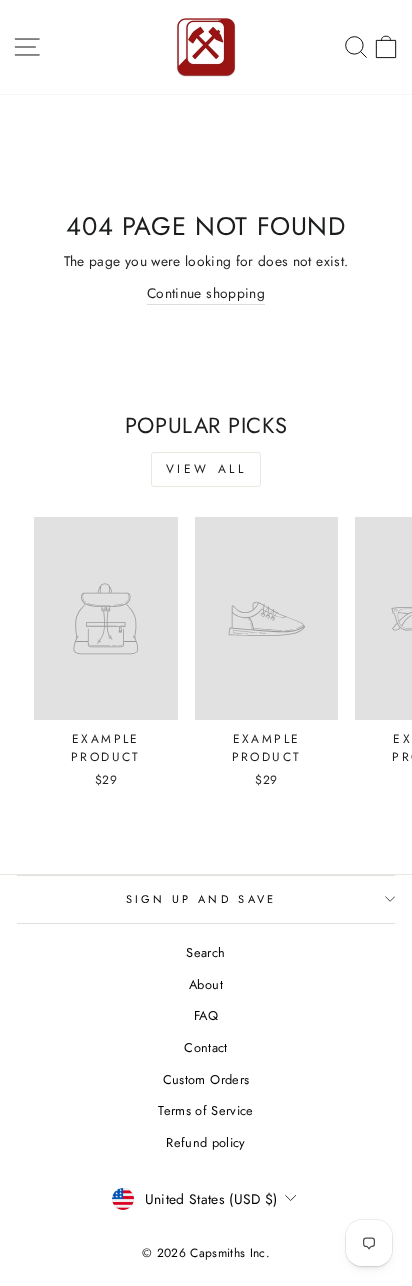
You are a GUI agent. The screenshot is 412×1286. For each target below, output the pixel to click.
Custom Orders (206, 1079)
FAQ (206, 1015)
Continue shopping (206, 293)
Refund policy (206, 1142)
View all (206, 469)
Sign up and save (201, 899)
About (206, 984)
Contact (205, 1047)
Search (205, 952)
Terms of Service (206, 1110)
